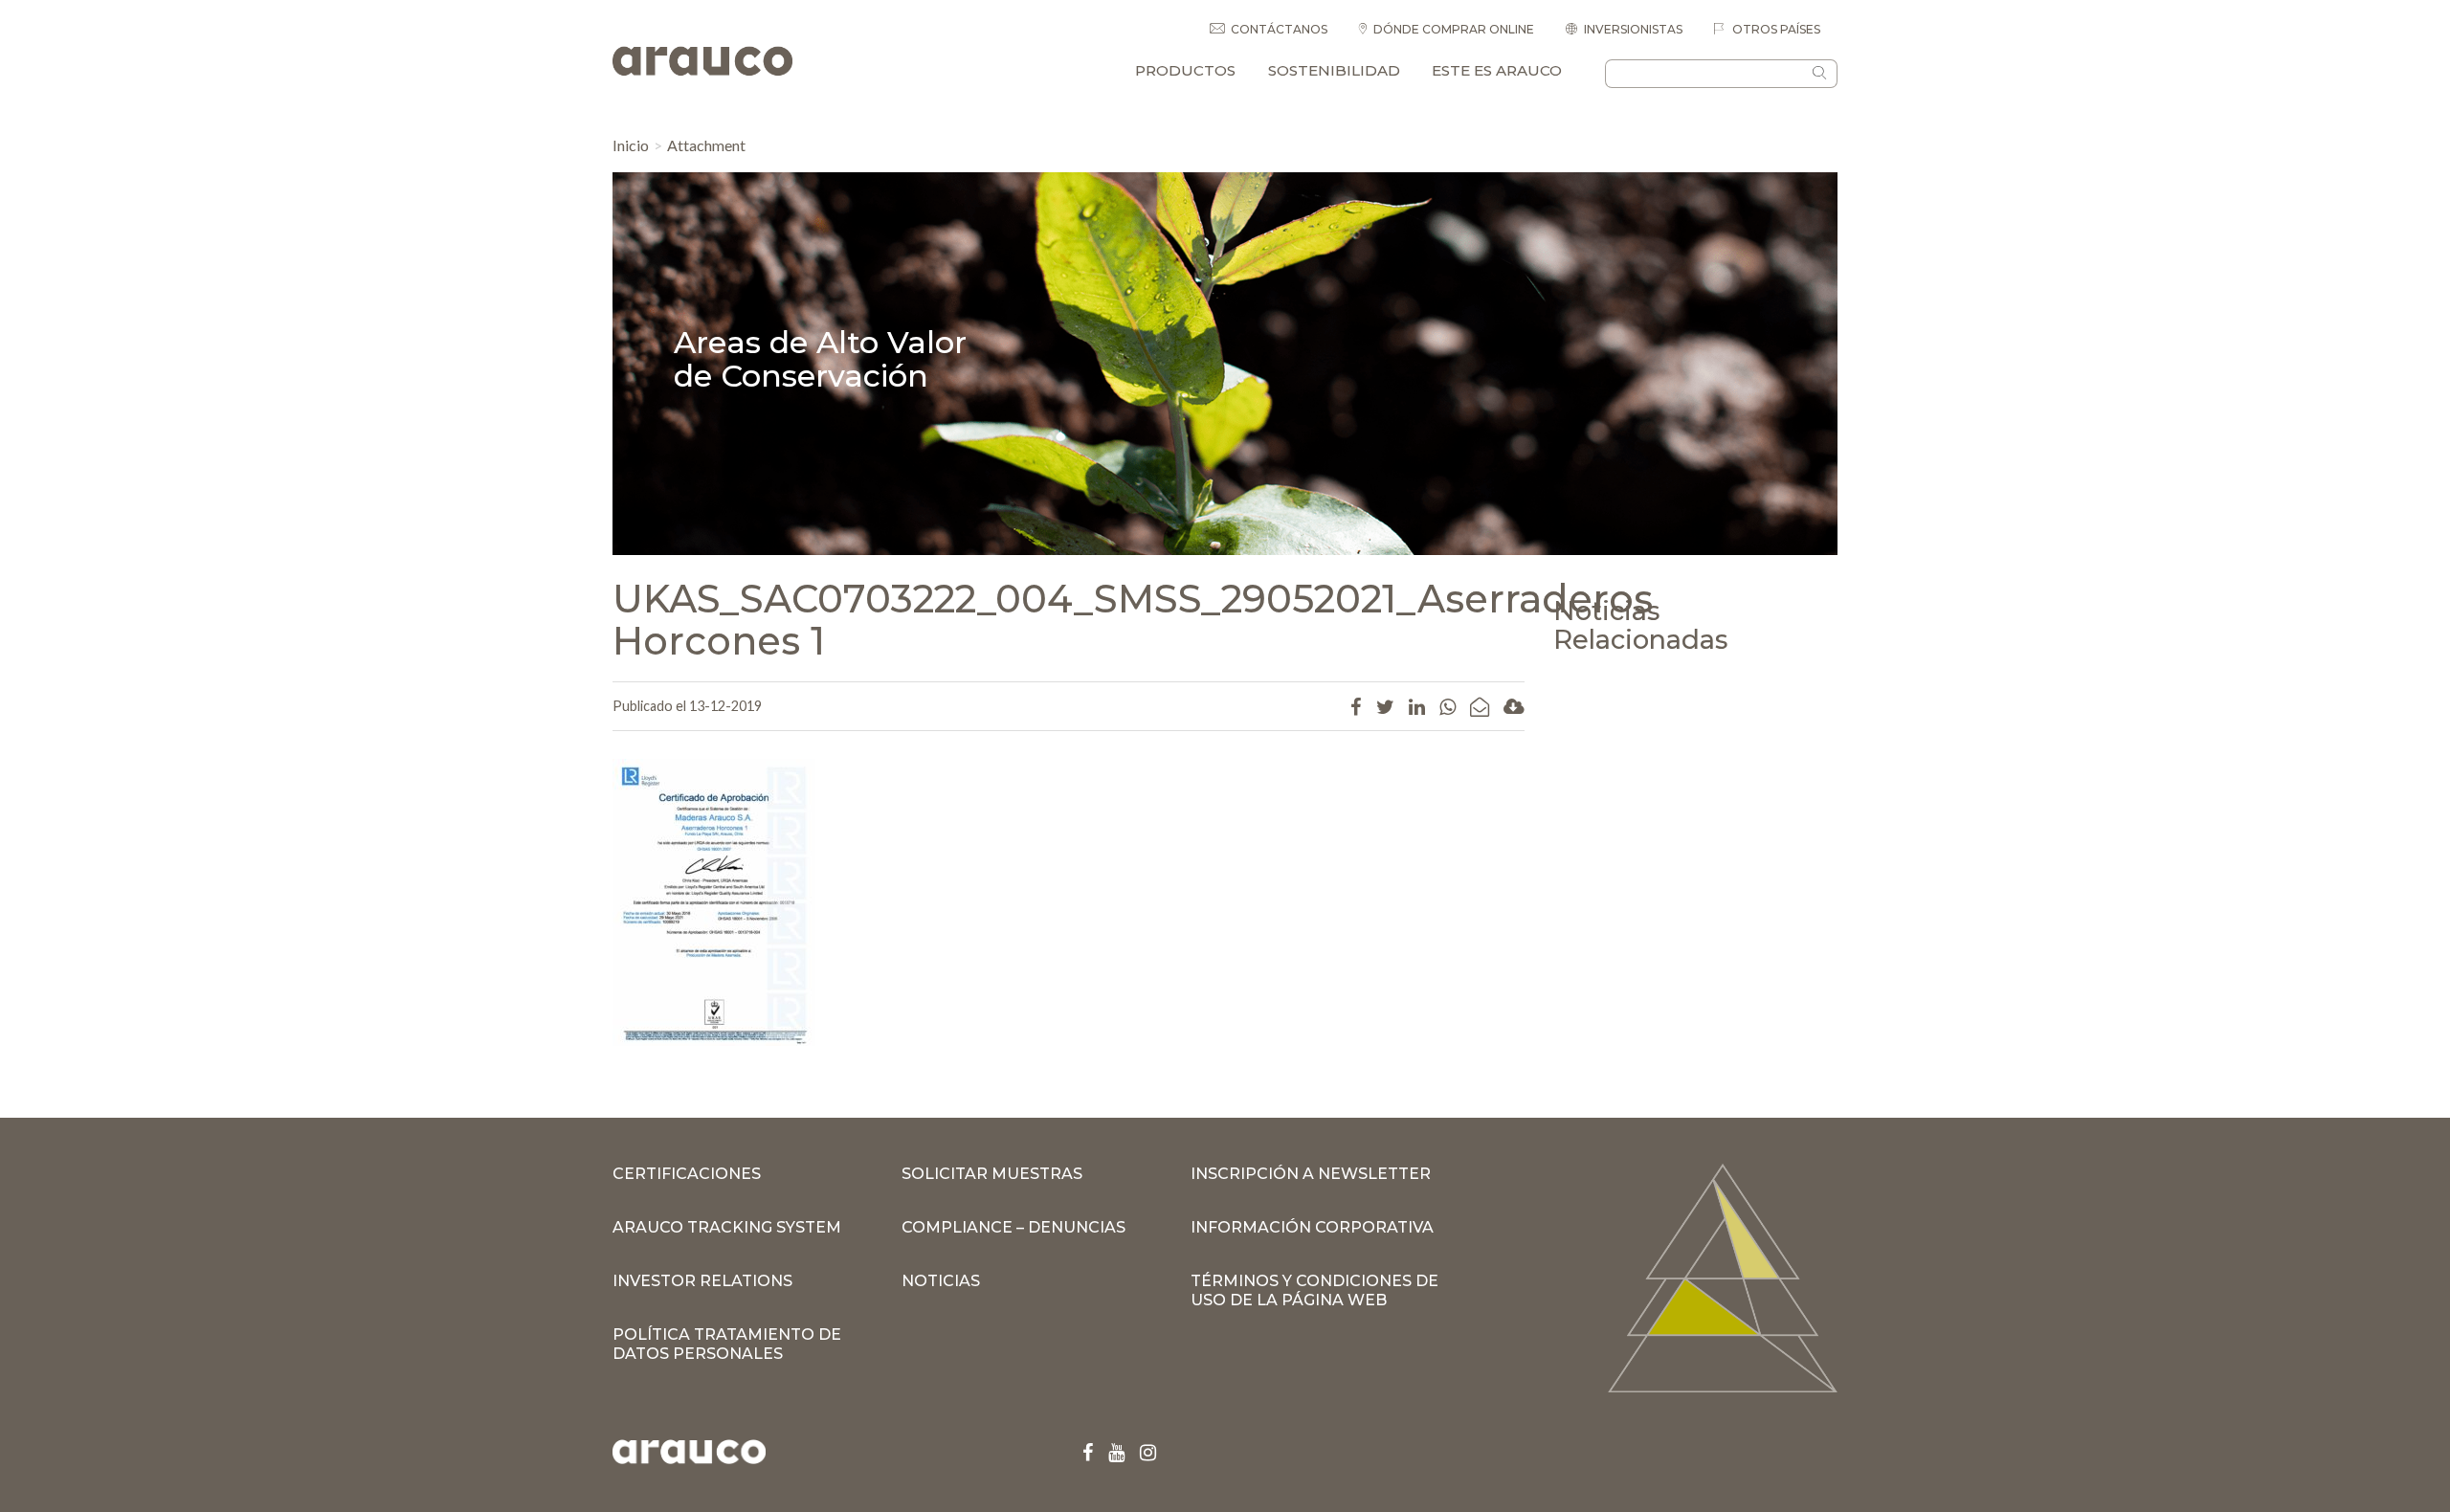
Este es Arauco (1497, 70)
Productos (1185, 70)
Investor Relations (702, 1281)
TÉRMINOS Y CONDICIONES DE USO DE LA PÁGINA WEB (1314, 1290)
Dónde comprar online (1454, 29)
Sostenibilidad (1334, 70)
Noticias (941, 1281)
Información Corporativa (1312, 1227)
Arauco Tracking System (727, 1227)
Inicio (631, 145)
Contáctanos (1279, 29)
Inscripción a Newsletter (1311, 1174)
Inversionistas (1633, 29)
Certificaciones (687, 1174)
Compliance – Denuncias (1013, 1227)
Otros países (1775, 29)
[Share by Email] (1480, 706)
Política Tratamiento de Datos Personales (727, 1344)
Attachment (706, 145)
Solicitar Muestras (992, 1174)
